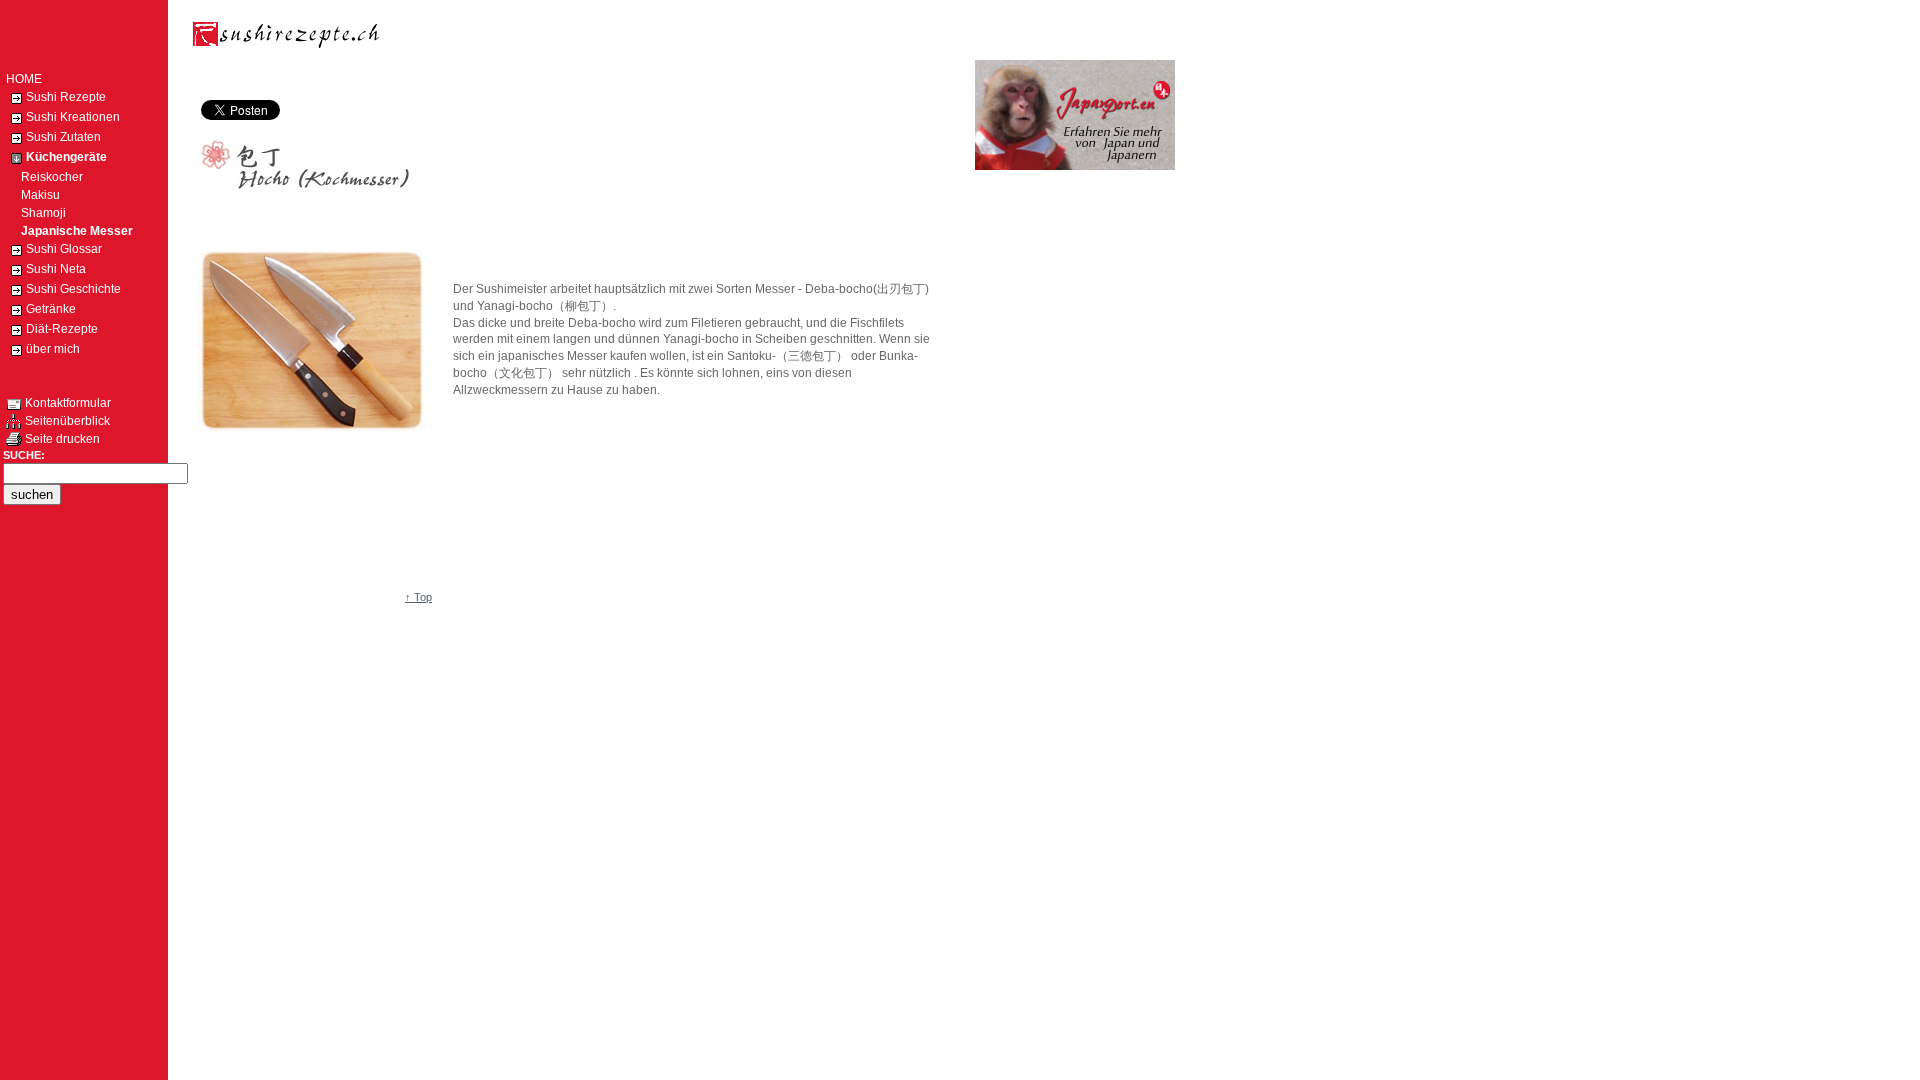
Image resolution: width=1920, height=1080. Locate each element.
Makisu (33, 195)
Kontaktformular (66, 403)
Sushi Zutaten (63, 137)
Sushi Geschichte (73, 289)
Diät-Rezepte (62, 329)
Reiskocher (44, 177)
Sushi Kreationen (73, 117)
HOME (24, 79)
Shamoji (36, 213)
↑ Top (418, 597)
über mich (53, 349)
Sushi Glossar (64, 249)
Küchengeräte (66, 157)
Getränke (51, 309)
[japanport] (1075, 166)
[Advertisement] (562, 77)
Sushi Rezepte (66, 97)
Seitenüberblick (66, 421)
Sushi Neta (56, 269)
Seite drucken (61, 439)
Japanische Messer (69, 231)
